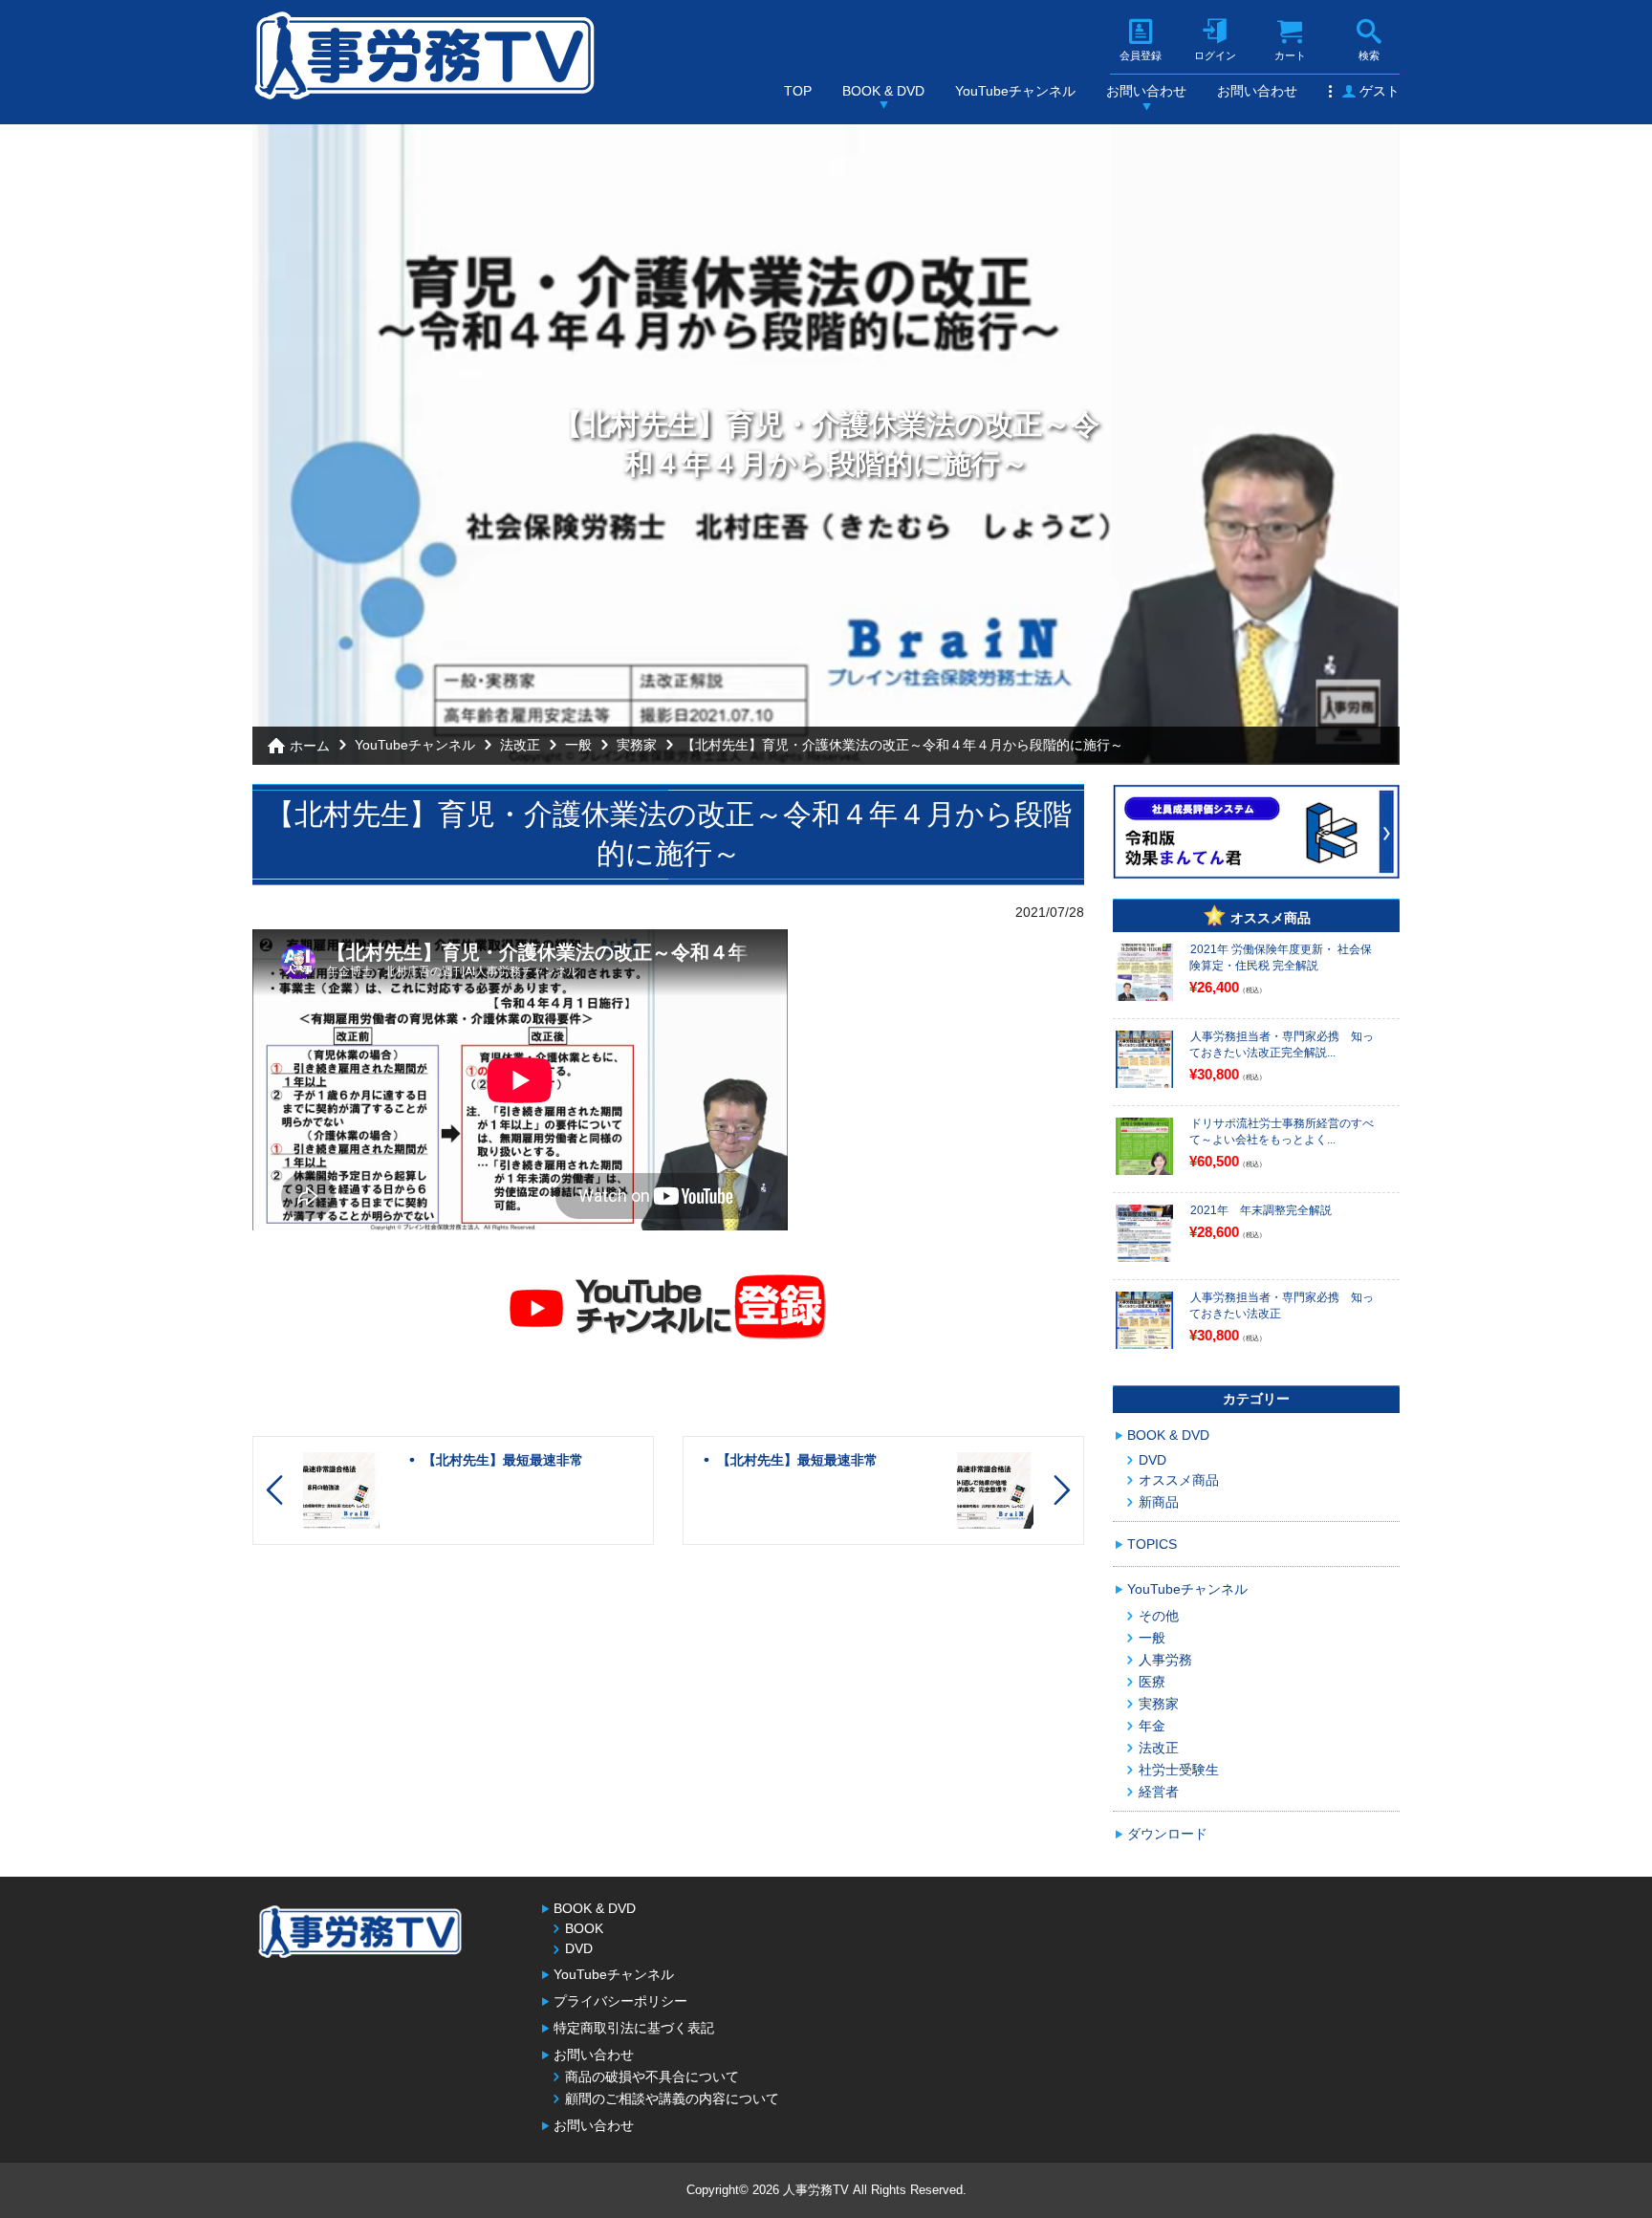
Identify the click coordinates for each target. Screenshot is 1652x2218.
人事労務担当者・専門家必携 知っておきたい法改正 (1282, 1305)
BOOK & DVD (883, 91)
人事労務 (1165, 1660)
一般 (578, 745)
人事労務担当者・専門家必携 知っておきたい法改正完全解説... (1282, 1044)
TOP (798, 91)
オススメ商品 (1179, 1480)
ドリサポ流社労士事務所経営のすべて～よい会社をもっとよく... (1282, 1131)
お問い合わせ (1146, 91)
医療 (1152, 1682)
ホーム (310, 746)
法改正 (520, 745)
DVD (1152, 1460)
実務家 (637, 745)
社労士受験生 (1179, 1770)
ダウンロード (1167, 1834)
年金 (1152, 1726)
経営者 (1159, 1792)
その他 (1159, 1616)
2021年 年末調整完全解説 (1261, 1210)
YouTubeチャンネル (1015, 91)
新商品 (1159, 1502)
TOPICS (1152, 1544)
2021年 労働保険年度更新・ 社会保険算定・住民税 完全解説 (1281, 957)
